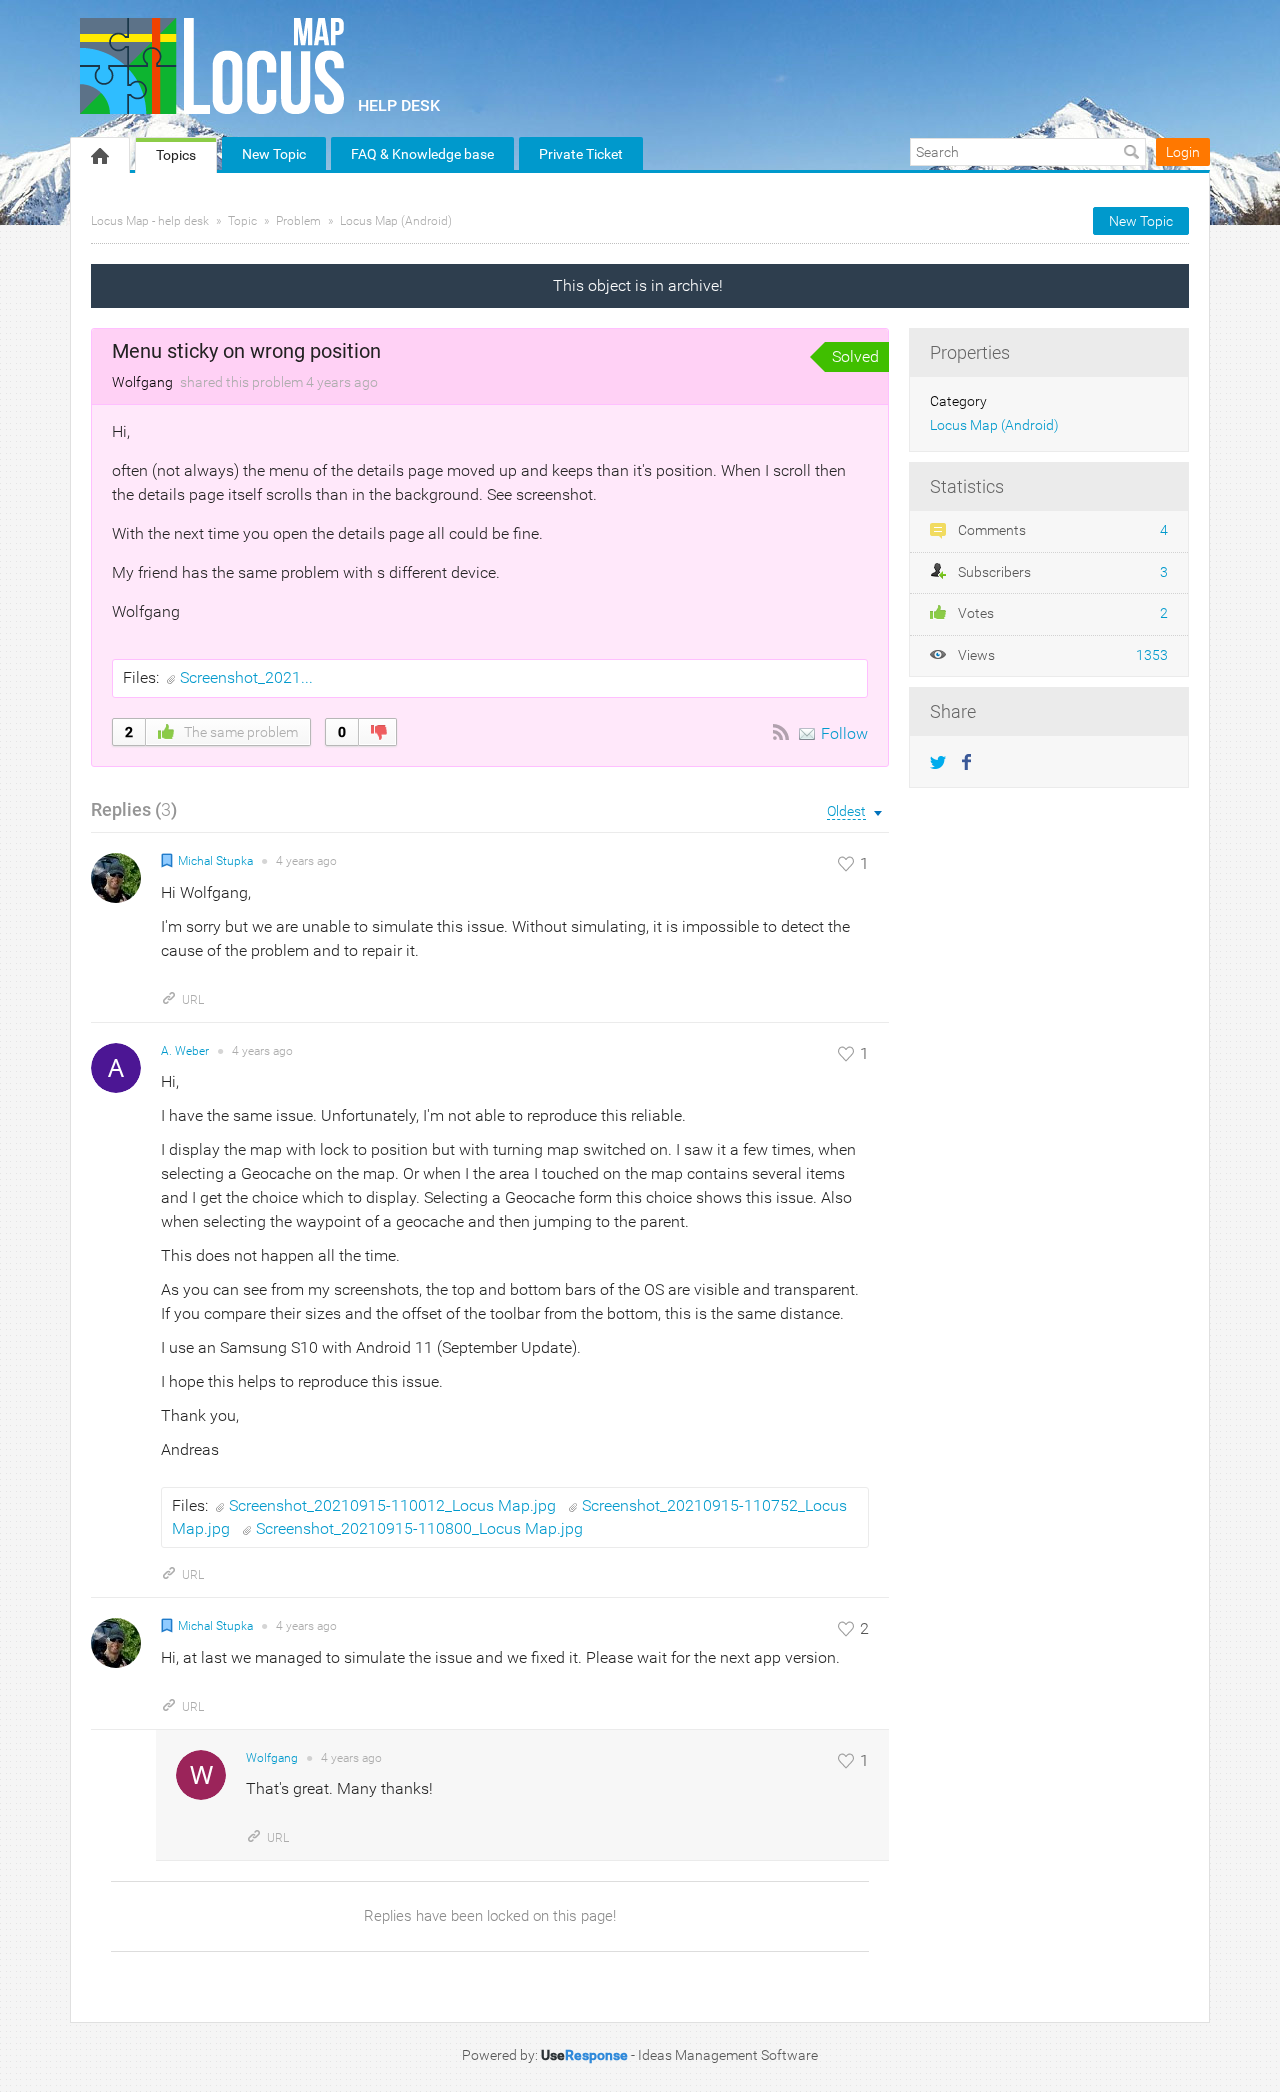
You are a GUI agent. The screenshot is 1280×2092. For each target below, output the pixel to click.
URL (193, 1000)
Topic (242, 221)
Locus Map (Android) (396, 221)
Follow (844, 733)
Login (1183, 152)
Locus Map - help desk (150, 221)
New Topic (274, 154)
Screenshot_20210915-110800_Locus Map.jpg (419, 1528)
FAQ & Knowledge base (422, 154)
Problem (298, 221)
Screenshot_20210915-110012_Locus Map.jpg (394, 1505)
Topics (176, 155)
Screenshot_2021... (246, 677)
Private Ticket (581, 154)
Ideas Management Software (728, 2055)
